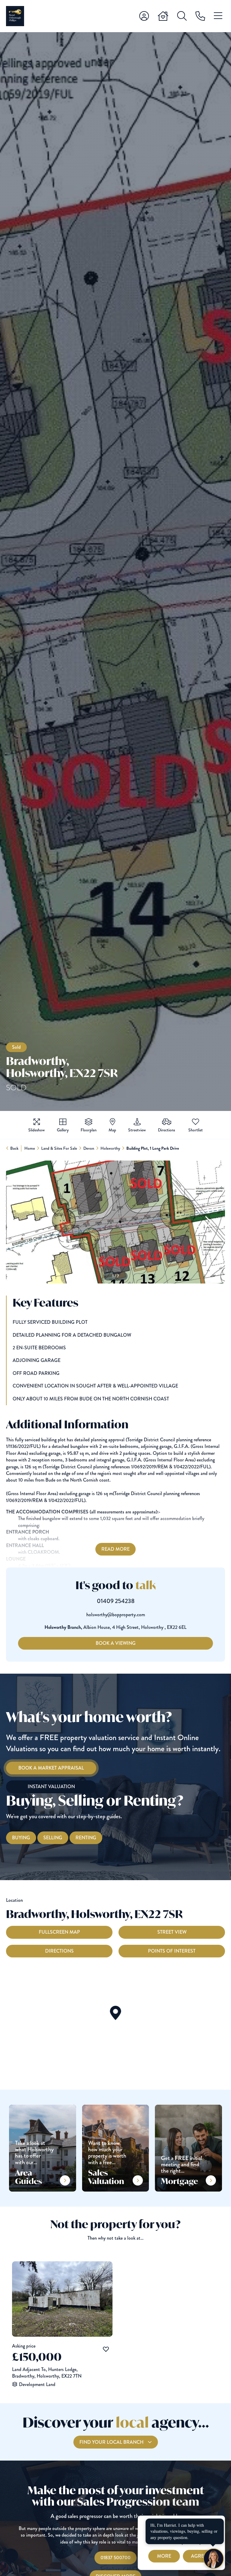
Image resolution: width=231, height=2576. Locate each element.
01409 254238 (116, 1601)
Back (14, 1148)
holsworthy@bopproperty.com (116, 1615)
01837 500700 (115, 2558)
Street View (172, 1932)
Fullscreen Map (59, 1932)
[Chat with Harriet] (214, 2559)
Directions (59, 1951)
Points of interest (172, 1951)
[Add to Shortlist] (196, 1122)
